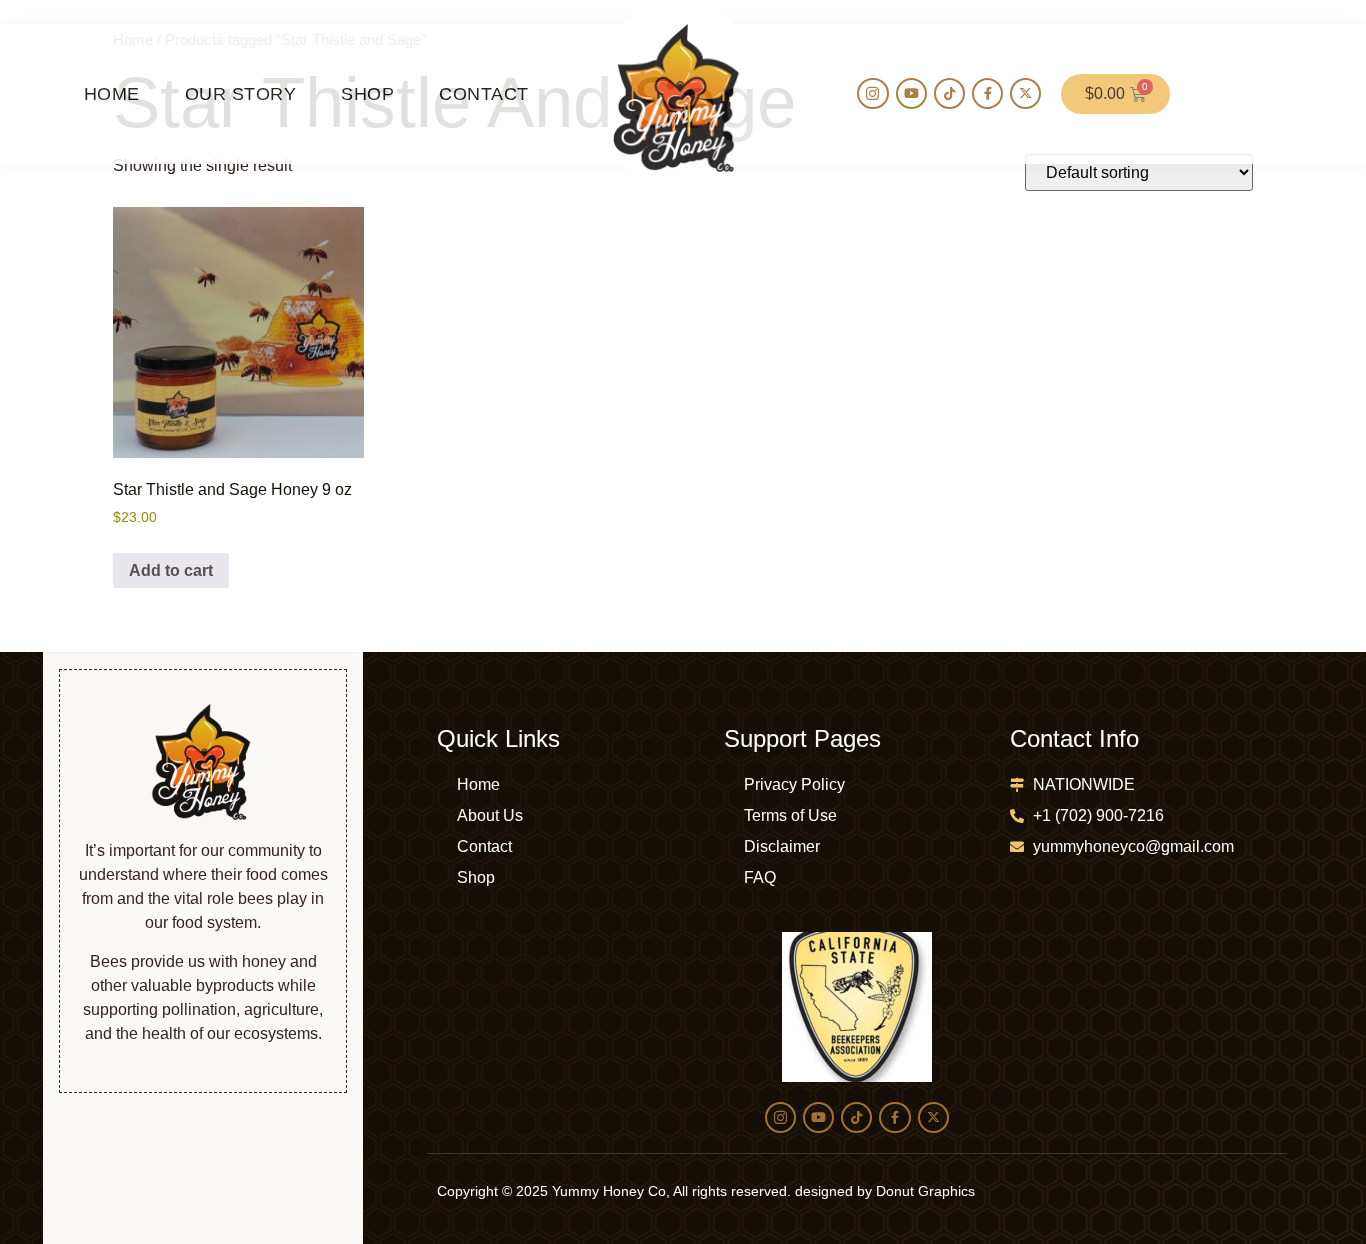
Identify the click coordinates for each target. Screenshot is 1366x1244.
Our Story (241, 94)
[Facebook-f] (987, 93)
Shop (367, 94)
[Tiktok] (949, 93)
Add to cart (171, 570)
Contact (484, 94)
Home (112, 94)
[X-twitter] (1025, 93)
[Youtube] (911, 93)
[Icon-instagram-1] (872, 93)
